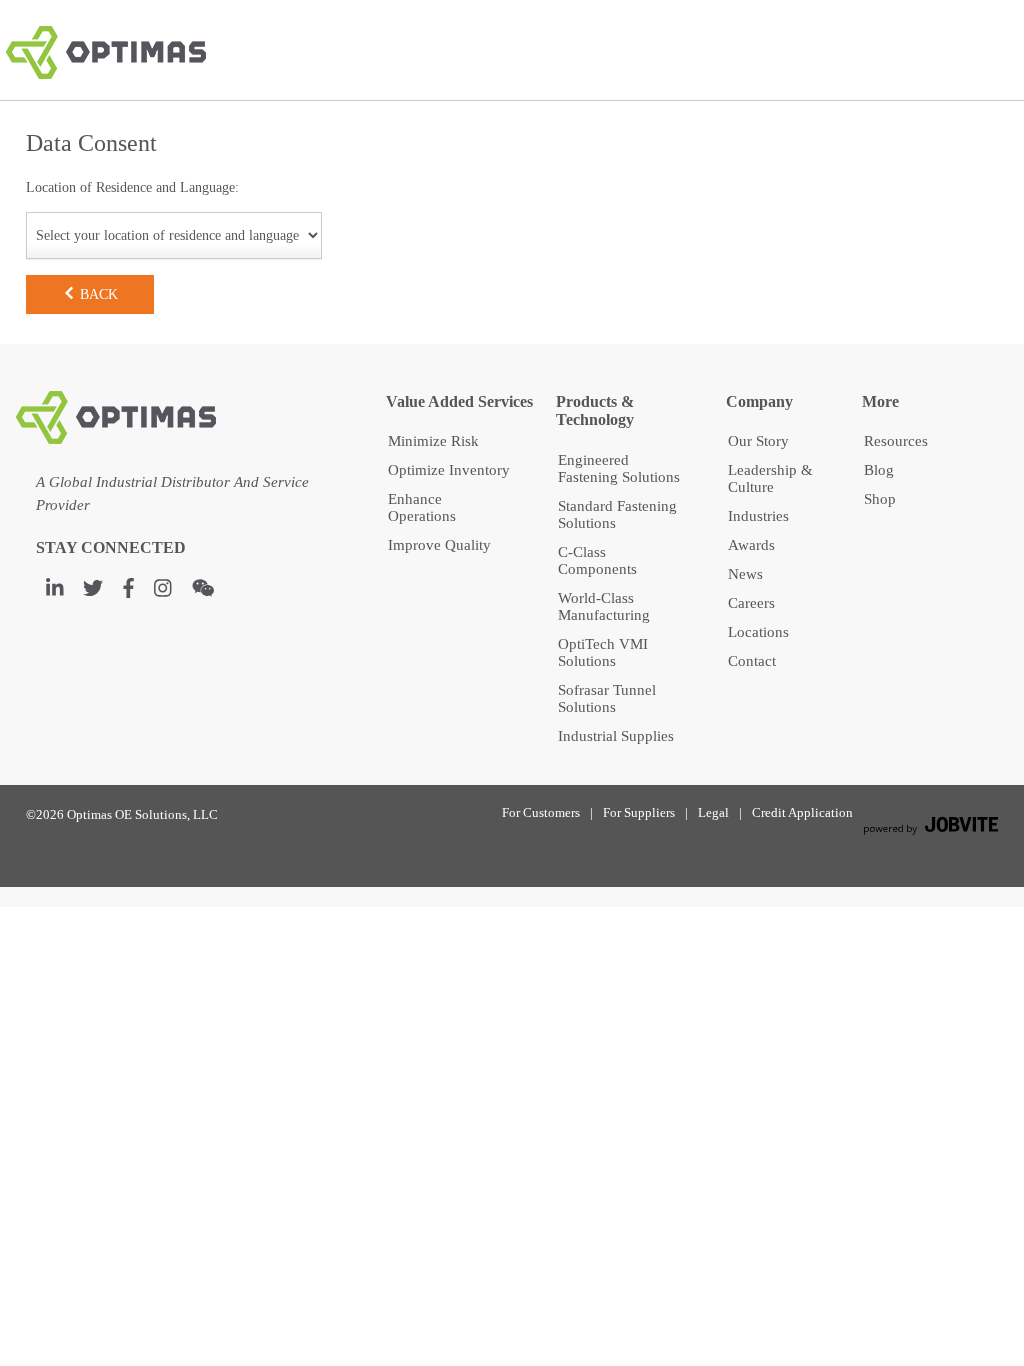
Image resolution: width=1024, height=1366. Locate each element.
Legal (713, 812)
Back (97, 294)
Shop (880, 499)
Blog (879, 470)
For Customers (541, 812)
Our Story (758, 441)
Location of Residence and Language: (132, 187)
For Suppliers (639, 812)
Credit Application (802, 812)
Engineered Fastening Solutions (619, 468)
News (745, 574)
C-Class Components (597, 560)
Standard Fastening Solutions (617, 514)
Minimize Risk (433, 441)
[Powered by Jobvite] (930, 828)
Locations (758, 632)
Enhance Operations (422, 507)
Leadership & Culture (770, 478)
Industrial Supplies (616, 736)
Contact (752, 661)
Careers (751, 603)
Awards (751, 545)
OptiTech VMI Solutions (603, 652)
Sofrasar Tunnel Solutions (607, 698)
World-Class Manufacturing (604, 606)
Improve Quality (439, 545)
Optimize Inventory (449, 470)
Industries (758, 516)
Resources (896, 441)
